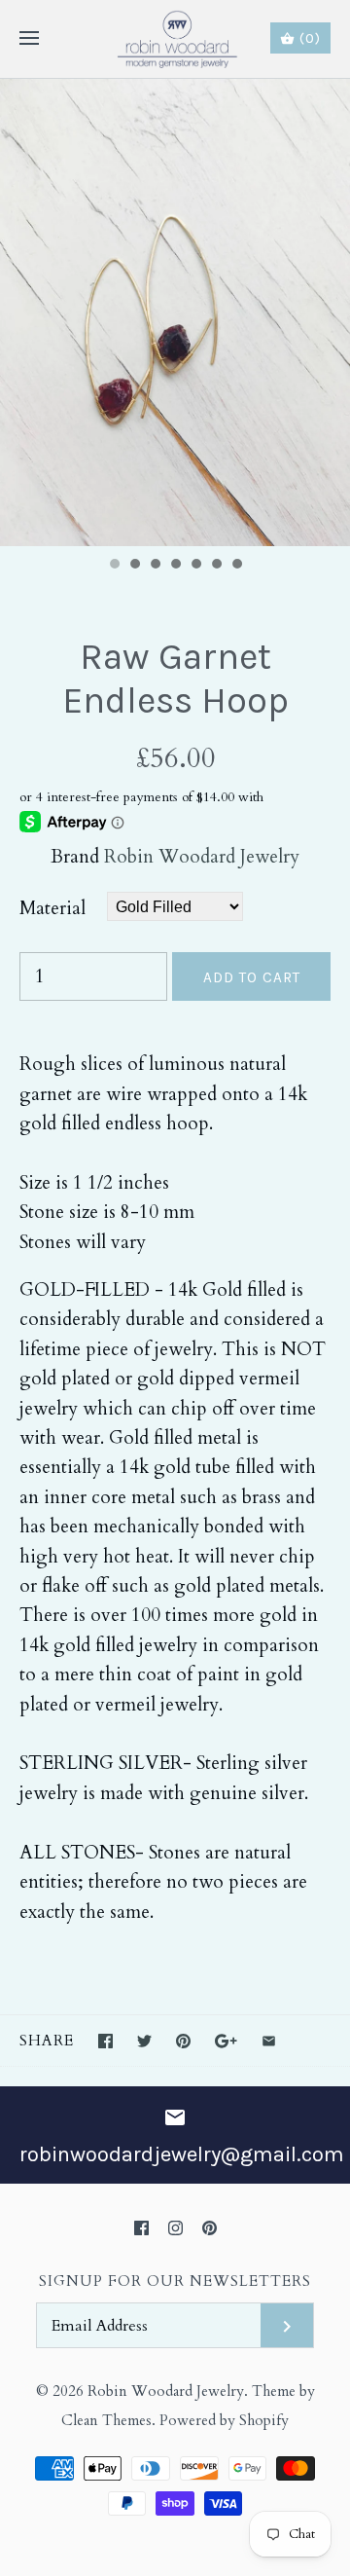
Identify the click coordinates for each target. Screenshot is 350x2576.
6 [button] (216, 566)
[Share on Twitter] (144, 2041)
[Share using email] (269, 2041)
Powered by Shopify (224, 2421)
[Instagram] (175, 2228)
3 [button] (155, 566)
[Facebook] (141, 2228)
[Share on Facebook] (105, 2041)
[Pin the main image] (183, 2041)
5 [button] (195, 566)
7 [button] (236, 566)
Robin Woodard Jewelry (202, 857)
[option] (175, 313)
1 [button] (114, 566)
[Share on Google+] (226, 2041)
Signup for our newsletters (175, 2282)
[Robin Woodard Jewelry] (175, 39)
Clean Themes (106, 2421)
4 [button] (175, 566)
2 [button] (134, 566)
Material (52, 908)
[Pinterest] (210, 2228)
